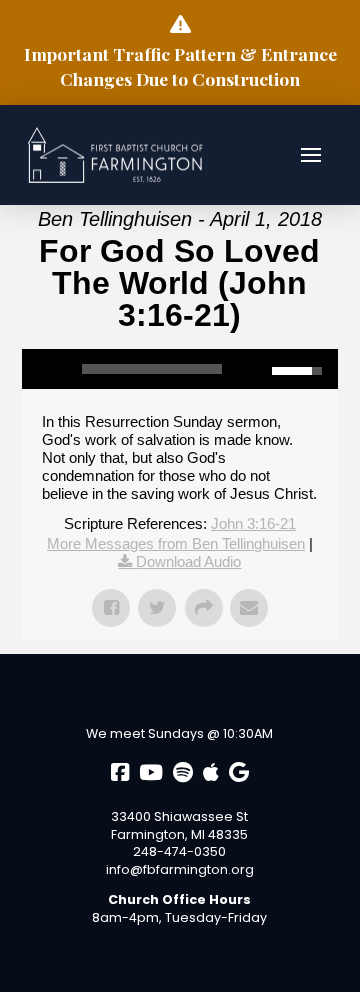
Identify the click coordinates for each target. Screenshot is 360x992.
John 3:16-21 (253, 523)
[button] (311, 155)
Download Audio (188, 561)
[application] (180, 369)
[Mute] (257, 369)
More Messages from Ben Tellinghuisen (176, 543)
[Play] (47, 369)
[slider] (152, 369)
